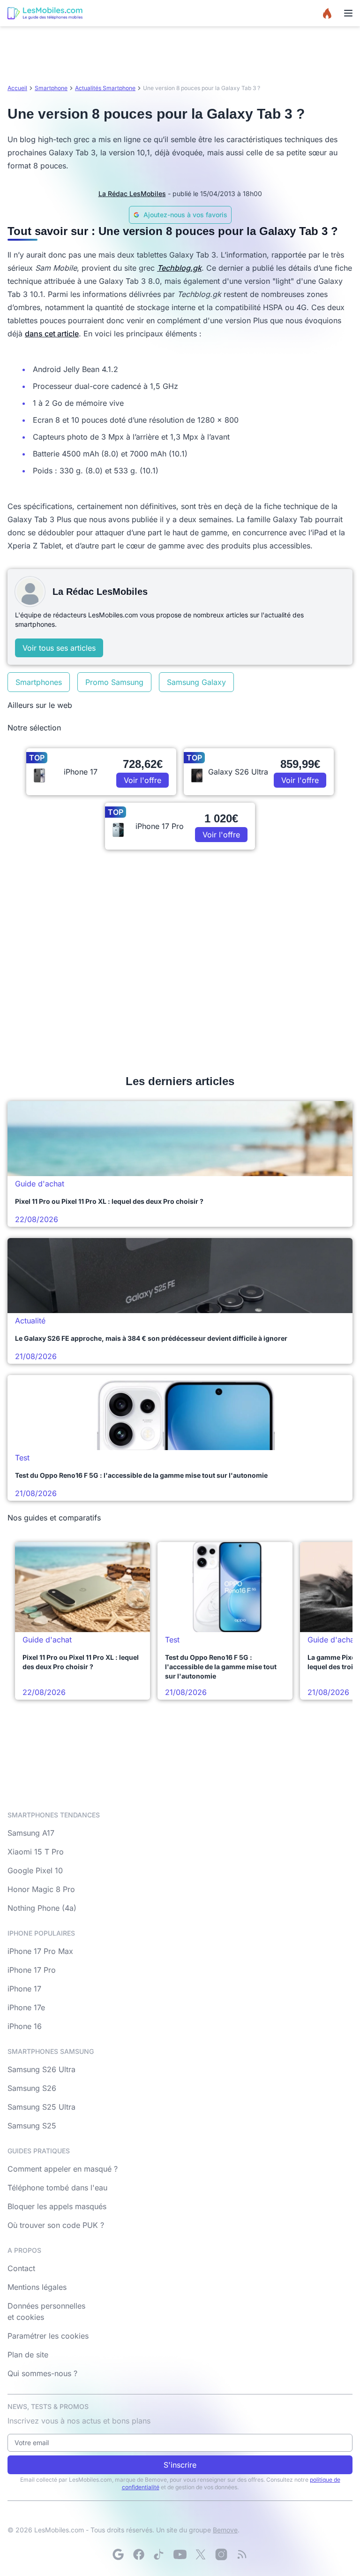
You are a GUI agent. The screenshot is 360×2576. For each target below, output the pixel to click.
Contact (21, 2268)
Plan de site (28, 2355)
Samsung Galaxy (196, 682)
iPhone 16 (25, 2026)
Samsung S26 (32, 2088)
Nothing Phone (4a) (42, 1908)
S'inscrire (180, 2465)
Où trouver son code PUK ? (56, 2225)
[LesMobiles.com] (45, 13)
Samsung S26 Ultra (41, 2069)
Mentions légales (37, 2287)
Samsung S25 (32, 2126)
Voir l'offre (142, 780)
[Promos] (327, 13)
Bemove (225, 2530)
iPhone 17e (26, 2007)
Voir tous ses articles (59, 648)
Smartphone (51, 88)
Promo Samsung (114, 682)
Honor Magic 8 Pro (41, 1889)
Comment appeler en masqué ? (63, 2169)
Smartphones (39, 682)
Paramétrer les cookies (48, 2336)
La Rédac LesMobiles (132, 194)
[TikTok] (159, 2554)
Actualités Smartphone (105, 88)
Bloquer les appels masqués (57, 2206)
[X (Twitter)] (201, 2554)
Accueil (17, 88)
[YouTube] (180, 2554)
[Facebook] (139, 2554)
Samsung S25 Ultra (41, 2107)
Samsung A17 (31, 1833)
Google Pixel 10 (35, 1870)
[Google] (118, 2554)
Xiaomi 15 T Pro (36, 1852)
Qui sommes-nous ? (42, 2373)
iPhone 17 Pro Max (40, 1951)
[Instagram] (221, 2554)
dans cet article (52, 334)
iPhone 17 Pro (32, 1970)
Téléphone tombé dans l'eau (57, 2188)
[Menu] (348, 13)
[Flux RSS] (242, 2554)
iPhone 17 (24, 1989)
